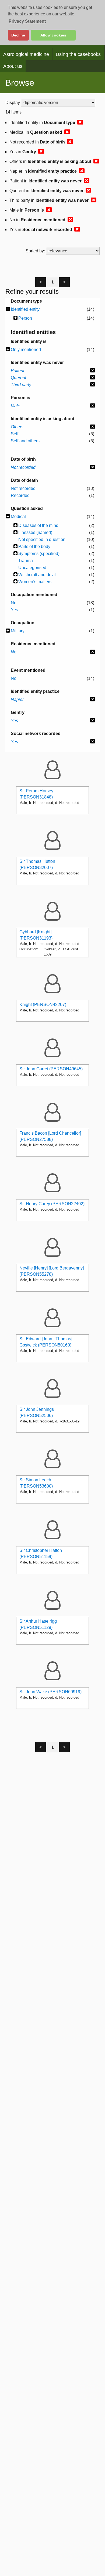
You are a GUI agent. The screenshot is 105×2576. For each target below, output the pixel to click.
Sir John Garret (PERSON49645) (51, 1069)
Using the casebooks (78, 54)
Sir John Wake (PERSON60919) (50, 1692)
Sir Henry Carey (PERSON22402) (52, 1204)
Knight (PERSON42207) (43, 1005)
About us (13, 66)
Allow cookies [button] (53, 35)
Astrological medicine (26, 54)
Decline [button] (18, 35)
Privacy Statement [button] (27, 21)
